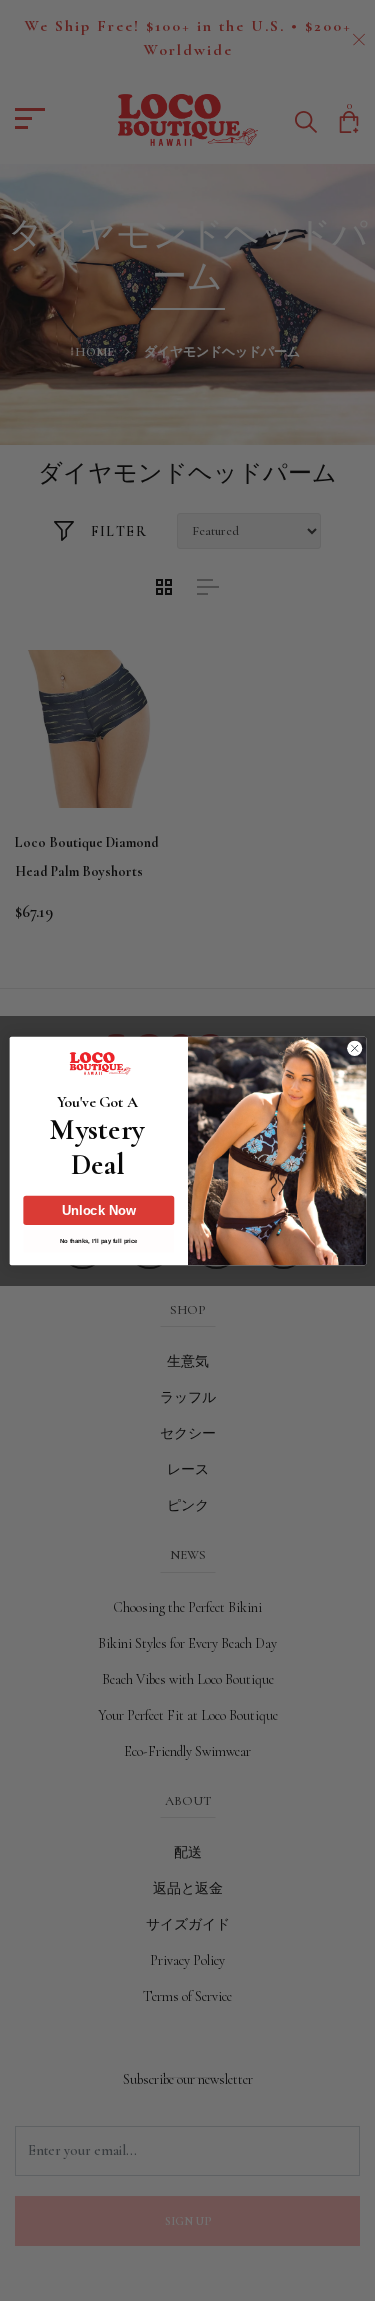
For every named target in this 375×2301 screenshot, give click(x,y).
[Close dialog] (354, 1048)
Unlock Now (99, 1210)
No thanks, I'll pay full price (98, 1240)
